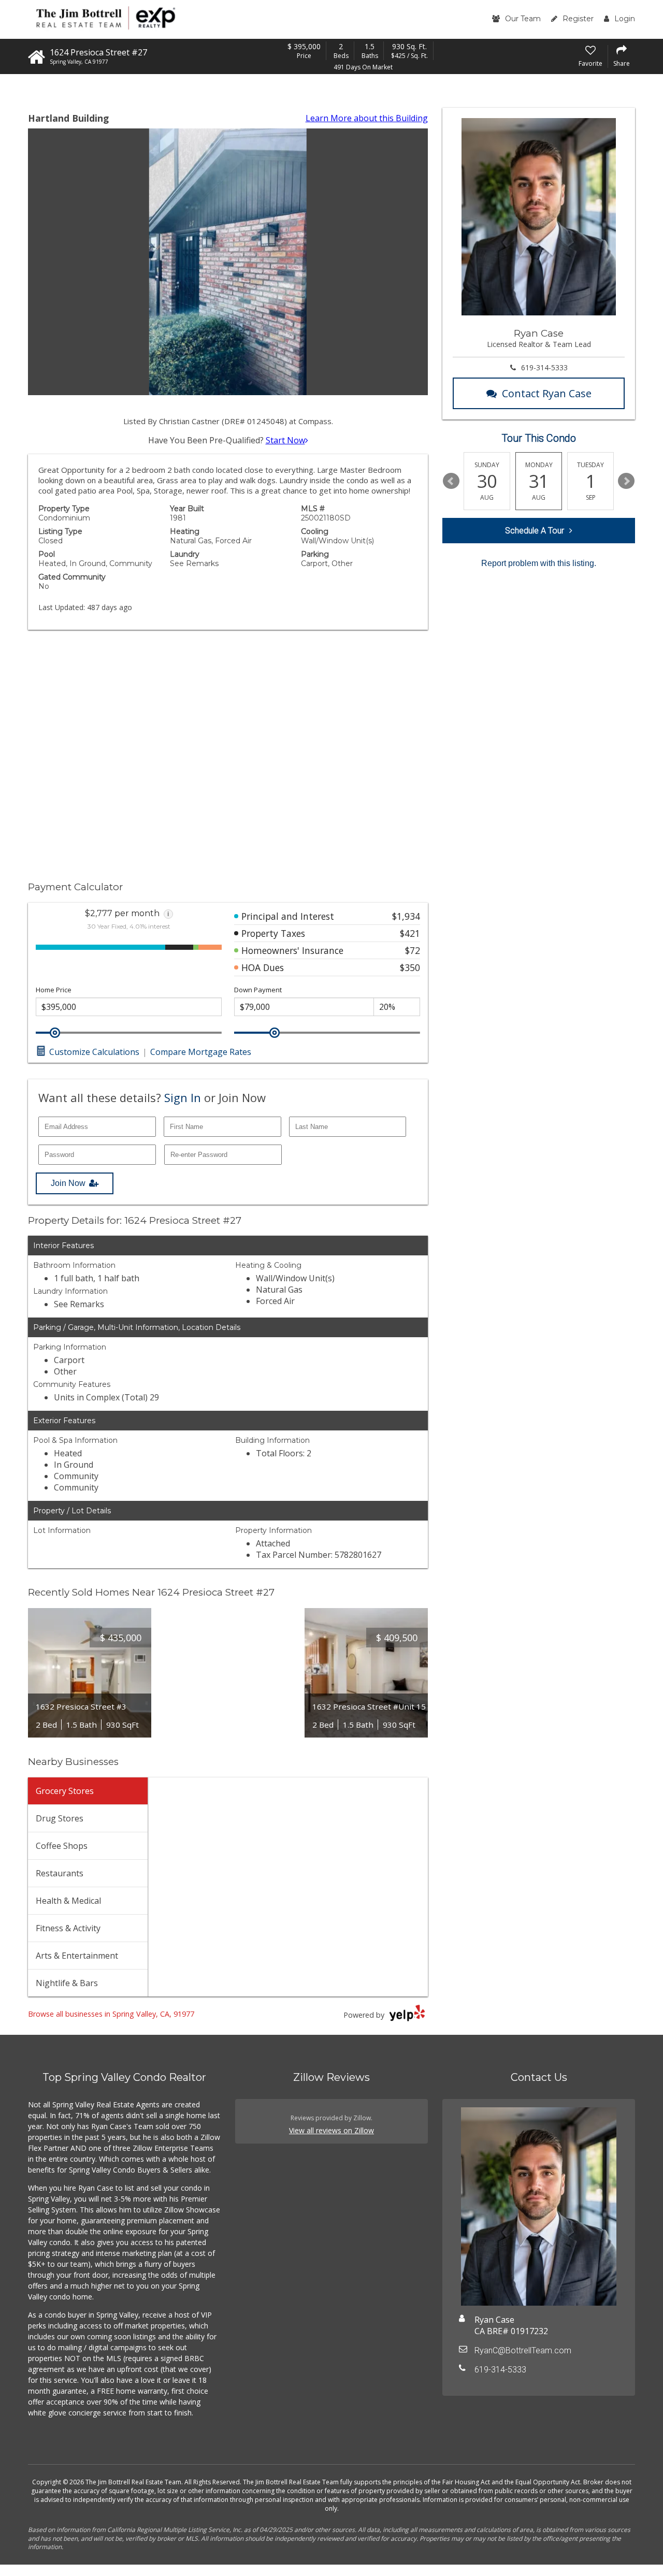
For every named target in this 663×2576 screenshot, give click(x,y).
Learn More (367, 118)
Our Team (523, 19)
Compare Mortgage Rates (201, 1052)
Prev (451, 481)
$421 (410, 933)
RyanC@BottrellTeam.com (523, 2350)
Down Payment (258, 990)
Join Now (68, 1183)
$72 (413, 950)
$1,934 (406, 916)
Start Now (285, 440)
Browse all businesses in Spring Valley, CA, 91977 (111, 2014)
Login (625, 19)
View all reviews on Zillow (331, 2130)
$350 (410, 967)
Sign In (183, 1097)
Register (578, 19)
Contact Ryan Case (547, 393)
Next (626, 481)
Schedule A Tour (535, 531)
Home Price (54, 990)
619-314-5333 (544, 367)
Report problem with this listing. (539, 563)
